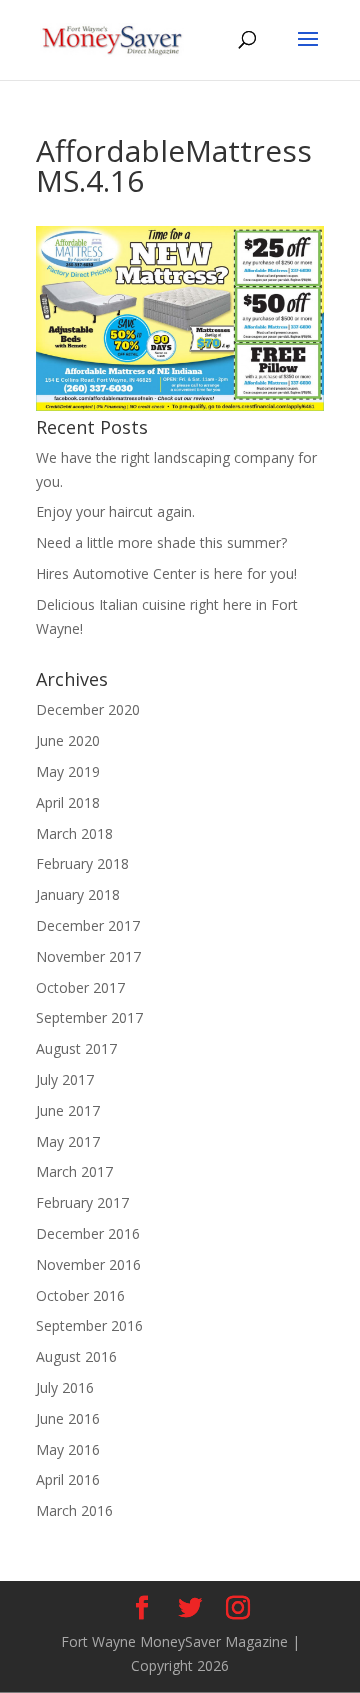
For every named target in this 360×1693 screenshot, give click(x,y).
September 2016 (89, 1325)
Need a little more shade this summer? (161, 542)
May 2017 (68, 1141)
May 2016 (68, 1449)
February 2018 (82, 863)
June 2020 (68, 740)
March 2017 (74, 1171)
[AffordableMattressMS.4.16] (180, 405)
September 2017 (89, 1017)
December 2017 (88, 925)
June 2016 (68, 1418)
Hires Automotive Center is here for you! (166, 573)
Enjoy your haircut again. (115, 511)
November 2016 (88, 1264)
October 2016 (80, 1295)
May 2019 (68, 771)
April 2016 (68, 1479)
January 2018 (78, 894)
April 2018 (68, 802)
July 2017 (65, 1079)
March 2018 (74, 833)
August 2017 (76, 1048)
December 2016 (88, 1233)
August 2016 (76, 1356)
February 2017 (82, 1202)
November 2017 (88, 956)
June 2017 (68, 1110)
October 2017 (80, 987)
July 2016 (65, 1387)
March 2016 (74, 1510)
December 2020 (88, 709)
